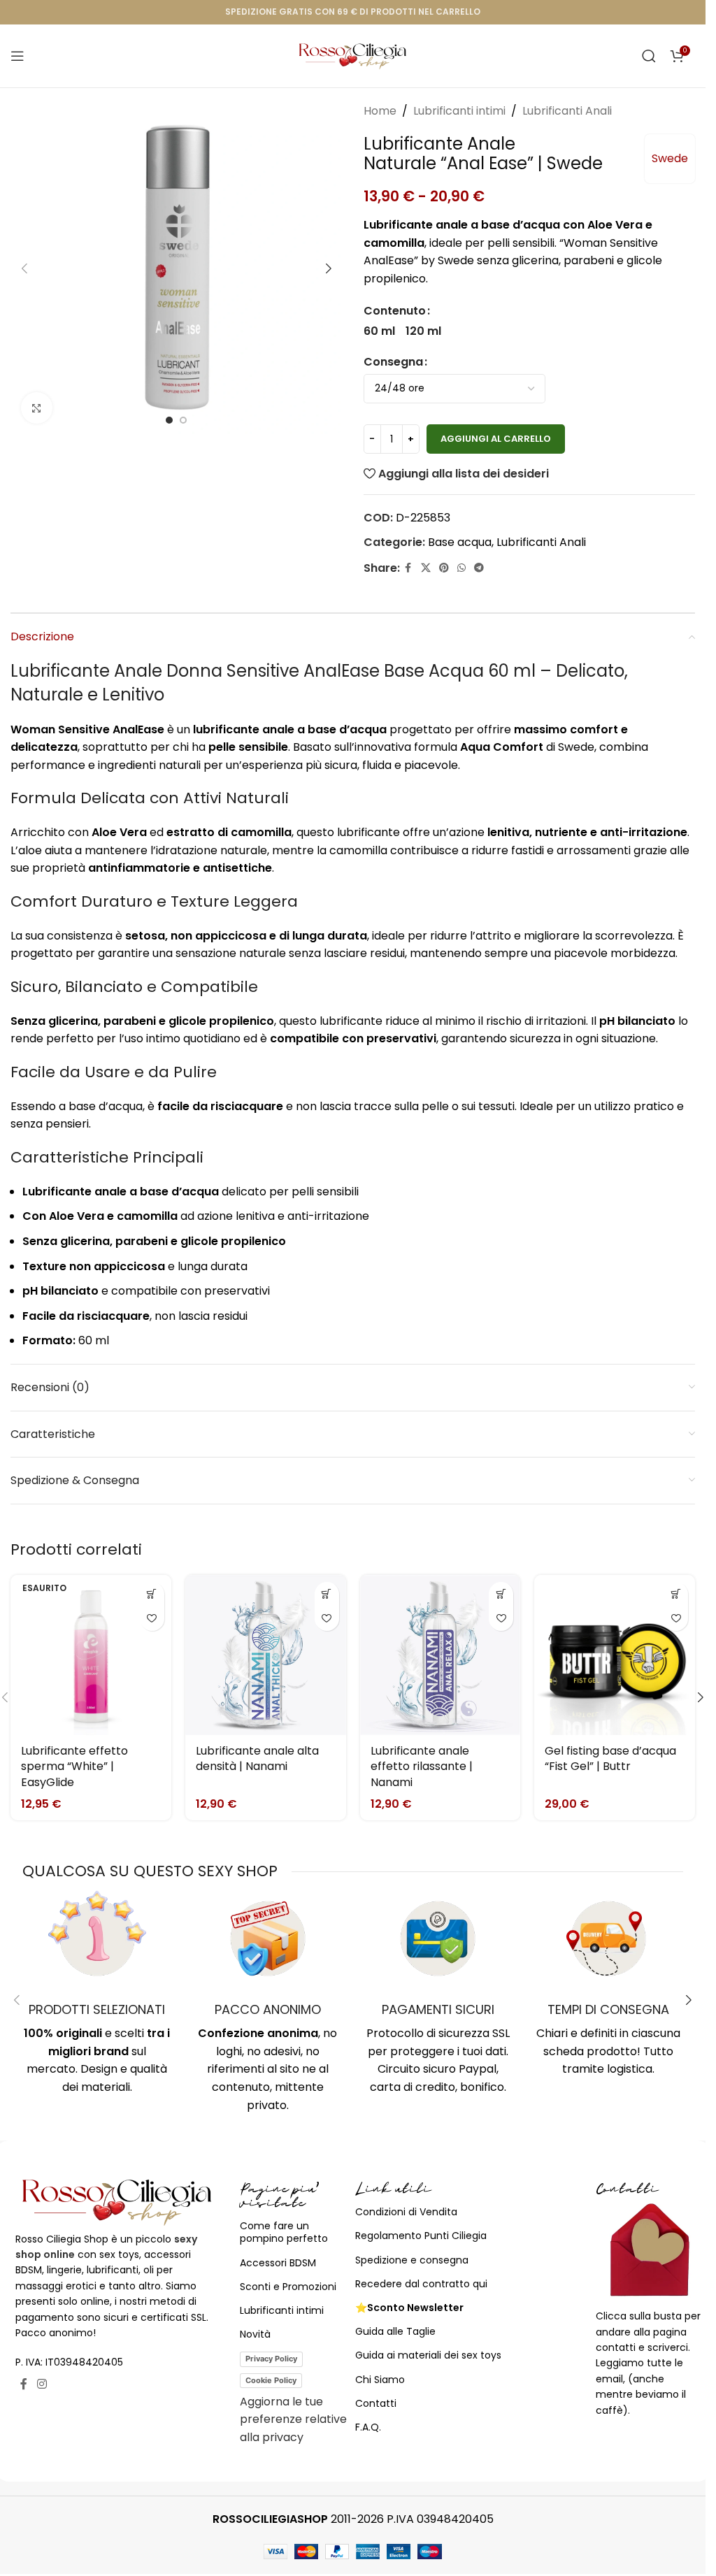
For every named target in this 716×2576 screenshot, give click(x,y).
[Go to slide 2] (183, 420)
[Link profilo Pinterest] (444, 568)
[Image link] (117, 2201)
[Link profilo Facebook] (408, 568)
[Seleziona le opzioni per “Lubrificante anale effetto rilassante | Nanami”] (501, 1594)
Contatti (376, 2403)
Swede (670, 158)
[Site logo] (353, 55)
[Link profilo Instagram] (42, 2385)
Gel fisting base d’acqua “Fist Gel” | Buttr (610, 1758)
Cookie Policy (271, 2380)
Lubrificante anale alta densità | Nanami (257, 1758)
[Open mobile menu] (17, 56)
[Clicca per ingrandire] (37, 408)
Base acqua (460, 542)
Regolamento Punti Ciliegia (421, 2236)
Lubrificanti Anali (567, 111)
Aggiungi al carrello (496, 439)
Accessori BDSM (278, 2263)
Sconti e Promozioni (288, 2287)
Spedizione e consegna (412, 2260)
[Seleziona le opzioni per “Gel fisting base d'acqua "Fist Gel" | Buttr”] (676, 1594)
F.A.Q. (368, 2427)
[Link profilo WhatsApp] (461, 568)
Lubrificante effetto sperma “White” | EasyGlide (74, 1766)
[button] (24, 268)
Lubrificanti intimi (459, 111)
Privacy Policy (271, 2359)
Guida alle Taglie (395, 2331)
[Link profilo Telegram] (479, 568)
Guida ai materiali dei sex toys (428, 2355)
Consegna (393, 362)
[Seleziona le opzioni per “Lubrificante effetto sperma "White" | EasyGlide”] (152, 1594)
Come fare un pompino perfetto (284, 2232)
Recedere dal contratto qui (421, 2284)
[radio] (379, 331)
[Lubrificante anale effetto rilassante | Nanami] (441, 1655)
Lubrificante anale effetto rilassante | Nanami (422, 1766)
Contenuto (395, 311)
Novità (255, 2334)
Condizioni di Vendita (406, 2212)
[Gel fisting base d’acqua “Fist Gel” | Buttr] (615, 1655)
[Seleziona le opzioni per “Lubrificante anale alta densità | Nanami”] (327, 1594)
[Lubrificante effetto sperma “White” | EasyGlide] (91, 1655)
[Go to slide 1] (169, 420)
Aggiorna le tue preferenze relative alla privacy (293, 2419)
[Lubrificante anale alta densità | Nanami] (266, 1655)
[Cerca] (649, 56)
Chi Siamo (380, 2380)
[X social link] (426, 568)
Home (380, 111)
